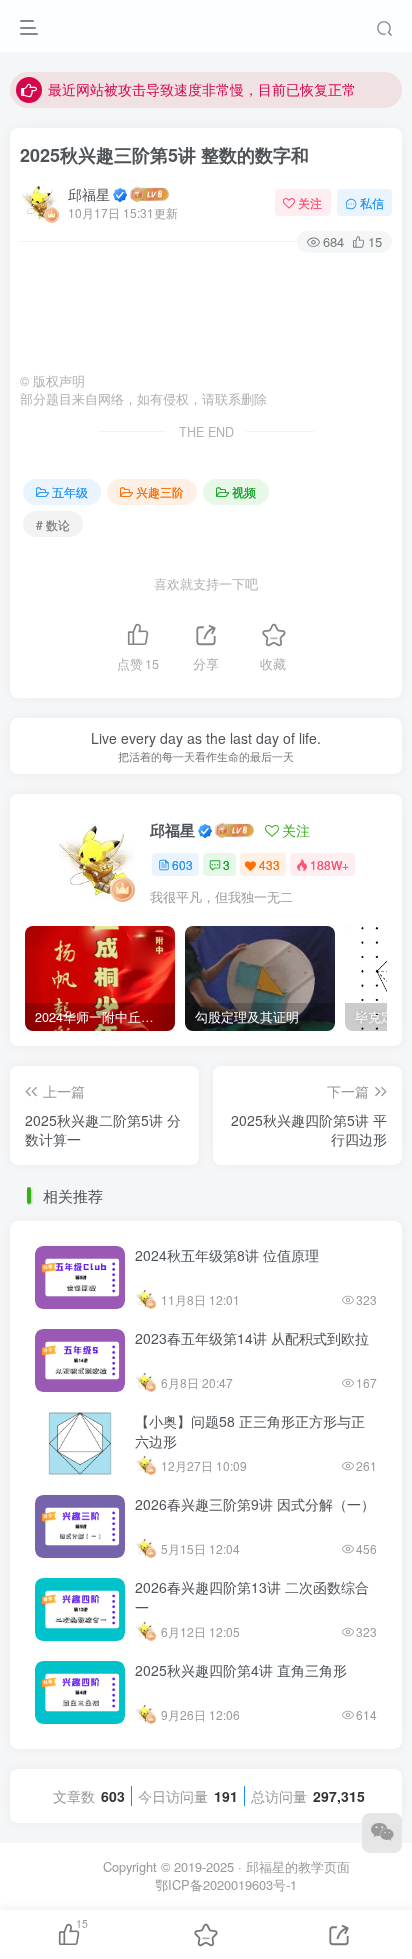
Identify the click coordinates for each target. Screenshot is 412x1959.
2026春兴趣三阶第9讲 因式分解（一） (255, 1504)
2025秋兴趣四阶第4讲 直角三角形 (241, 1670)
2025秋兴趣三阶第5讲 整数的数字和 (164, 155)
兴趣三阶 (160, 491)
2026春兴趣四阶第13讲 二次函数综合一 (252, 1597)
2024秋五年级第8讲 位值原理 (227, 1255)
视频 (244, 491)
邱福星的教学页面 (298, 1866)
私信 (372, 202)
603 (182, 864)
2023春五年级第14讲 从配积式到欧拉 (252, 1338)
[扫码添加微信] (382, 1833)
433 (269, 864)
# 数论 (53, 524)
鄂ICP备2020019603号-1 (226, 1884)
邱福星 (89, 194)
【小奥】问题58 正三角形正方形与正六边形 (250, 1431)
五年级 (70, 491)
